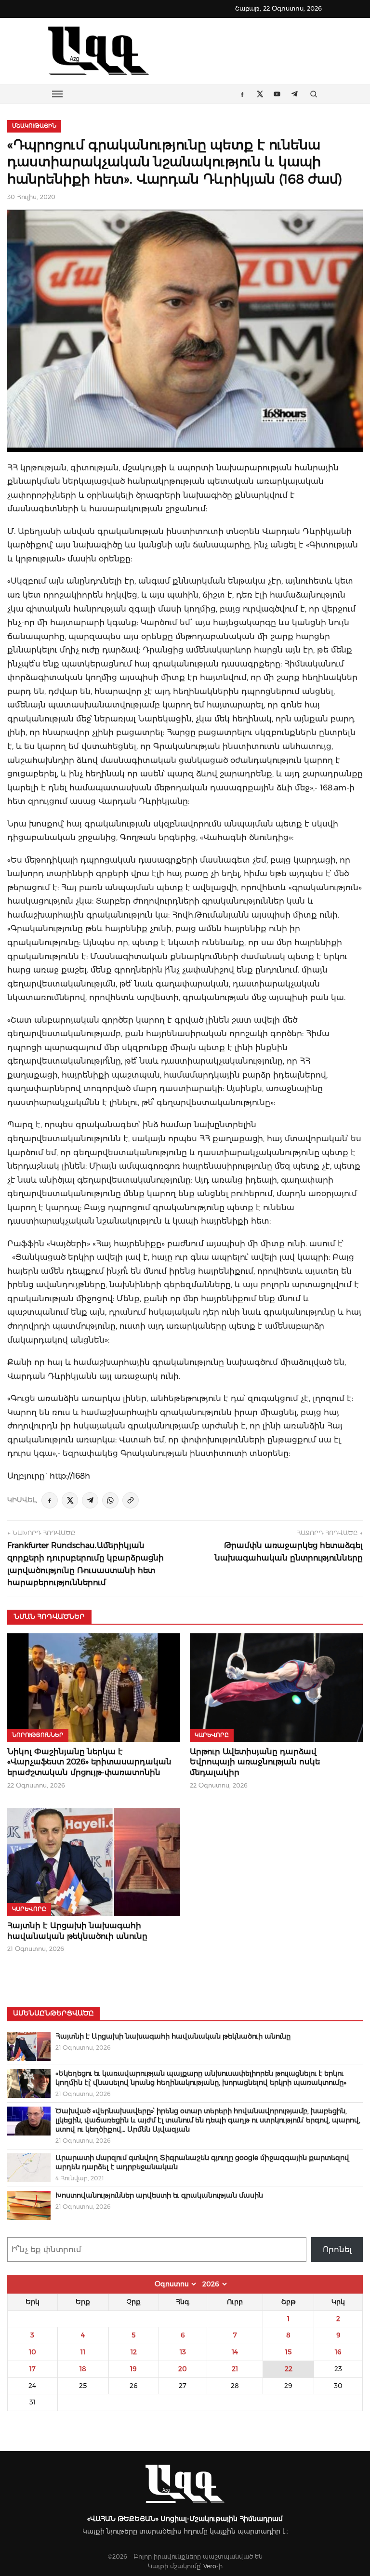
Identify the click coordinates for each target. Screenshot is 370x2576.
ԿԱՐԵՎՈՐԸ (212, 1735)
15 (288, 2352)
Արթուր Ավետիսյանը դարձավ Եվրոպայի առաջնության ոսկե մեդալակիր (255, 1762)
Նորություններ (38, 1735)
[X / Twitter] (70, 1500)
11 (83, 2352)
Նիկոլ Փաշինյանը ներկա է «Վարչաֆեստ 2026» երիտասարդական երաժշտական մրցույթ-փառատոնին (89, 1762)
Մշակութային (34, 126)
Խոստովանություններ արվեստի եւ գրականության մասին (159, 2195)
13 (183, 2352)
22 (289, 2369)
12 (134, 2352)
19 (133, 2369)
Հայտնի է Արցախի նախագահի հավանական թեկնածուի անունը (173, 2036)
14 (235, 2352)
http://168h (70, 1476)
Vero (210, 2566)
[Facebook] (50, 1500)
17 (33, 2369)
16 (338, 2352)
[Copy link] (131, 1500)
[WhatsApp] (110, 1500)
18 (83, 2369)
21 (235, 2369)
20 (183, 2369)
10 (33, 2352)
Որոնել (337, 2249)
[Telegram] (90, 1500)
